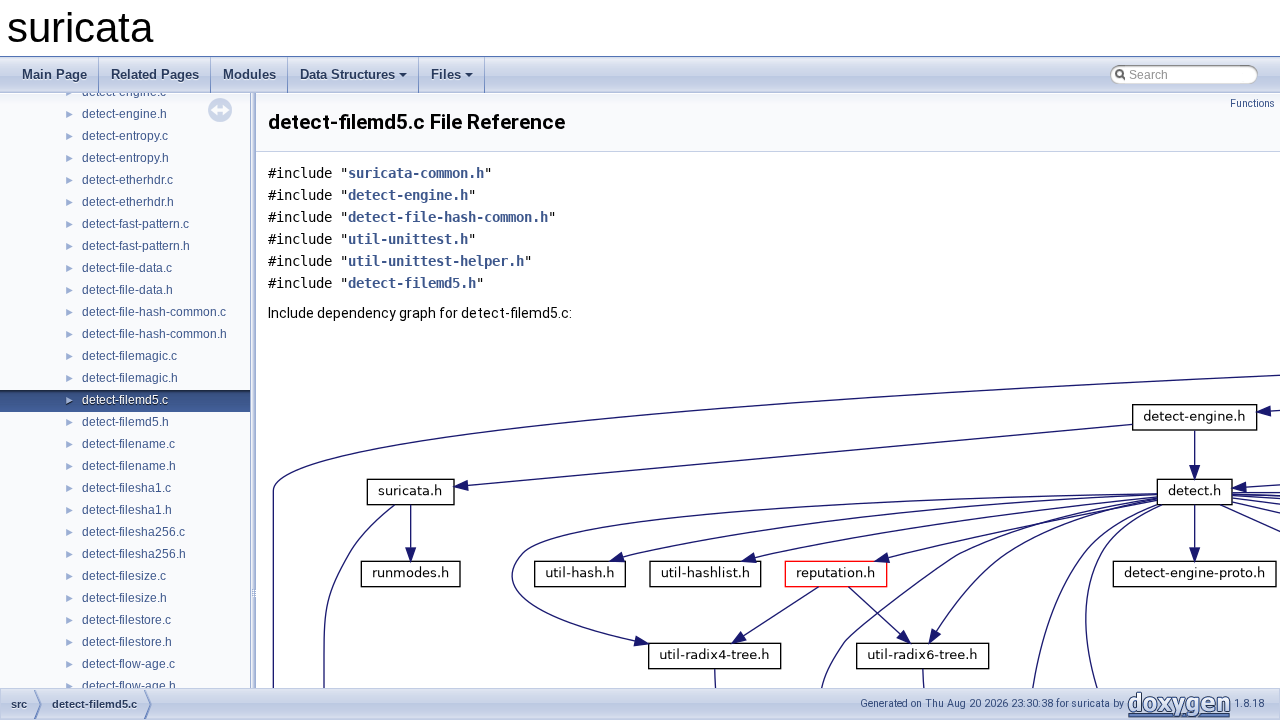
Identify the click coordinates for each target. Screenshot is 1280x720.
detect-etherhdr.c (127, 180)
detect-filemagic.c (129, 356)
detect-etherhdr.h (128, 202)
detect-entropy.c (125, 136)
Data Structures (347, 74)
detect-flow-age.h (129, 686)
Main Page (54, 74)
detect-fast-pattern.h (136, 246)
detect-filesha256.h (134, 554)
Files (446, 74)
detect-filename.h (129, 466)
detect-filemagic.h (130, 378)
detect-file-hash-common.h (154, 334)
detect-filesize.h (124, 598)
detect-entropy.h (125, 158)
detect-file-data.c (127, 268)
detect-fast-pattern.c (135, 224)
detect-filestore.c (126, 620)
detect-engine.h (124, 114)
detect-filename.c (128, 444)
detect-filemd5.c (125, 400)
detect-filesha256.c (133, 532)
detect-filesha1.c (126, 488)
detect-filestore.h (127, 642)
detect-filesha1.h (127, 510)
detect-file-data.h (127, 290)
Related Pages (155, 74)
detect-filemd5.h (125, 422)
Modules (249, 74)
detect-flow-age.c (128, 664)
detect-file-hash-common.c (154, 312)
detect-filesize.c (124, 576)
